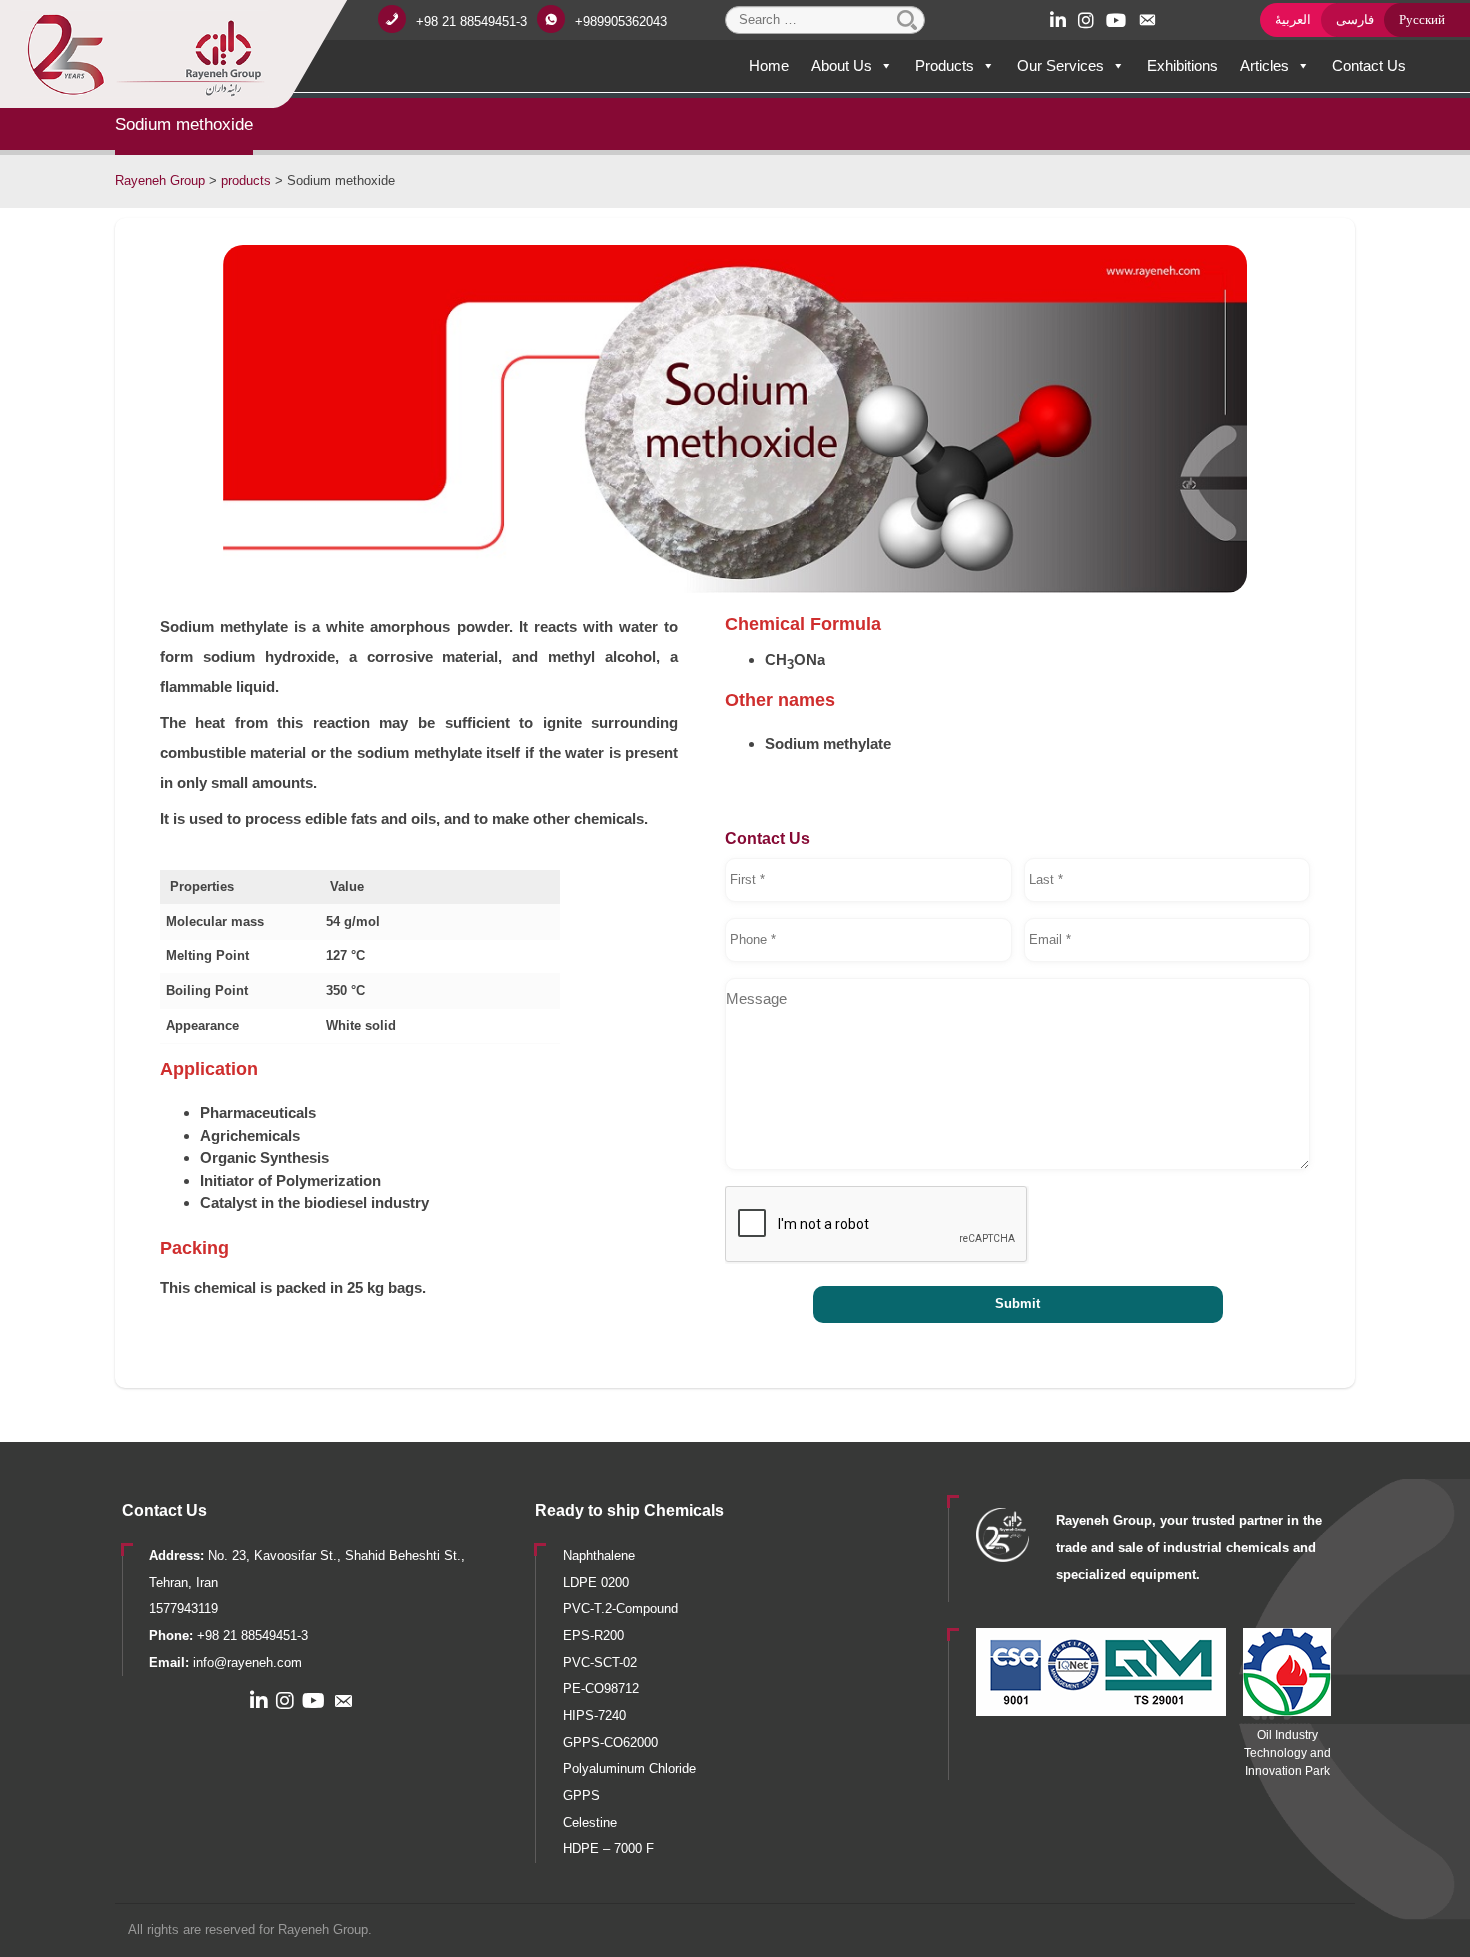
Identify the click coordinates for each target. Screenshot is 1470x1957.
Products (944, 65)
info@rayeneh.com (247, 1662)
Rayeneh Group (323, 1929)
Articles (1264, 65)
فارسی (1355, 19)
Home (769, 65)
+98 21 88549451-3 (471, 21)
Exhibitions (1182, 65)
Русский (1422, 19)
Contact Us (1369, 65)
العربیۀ (1293, 19)
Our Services (1060, 65)
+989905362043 (621, 21)
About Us (841, 65)
